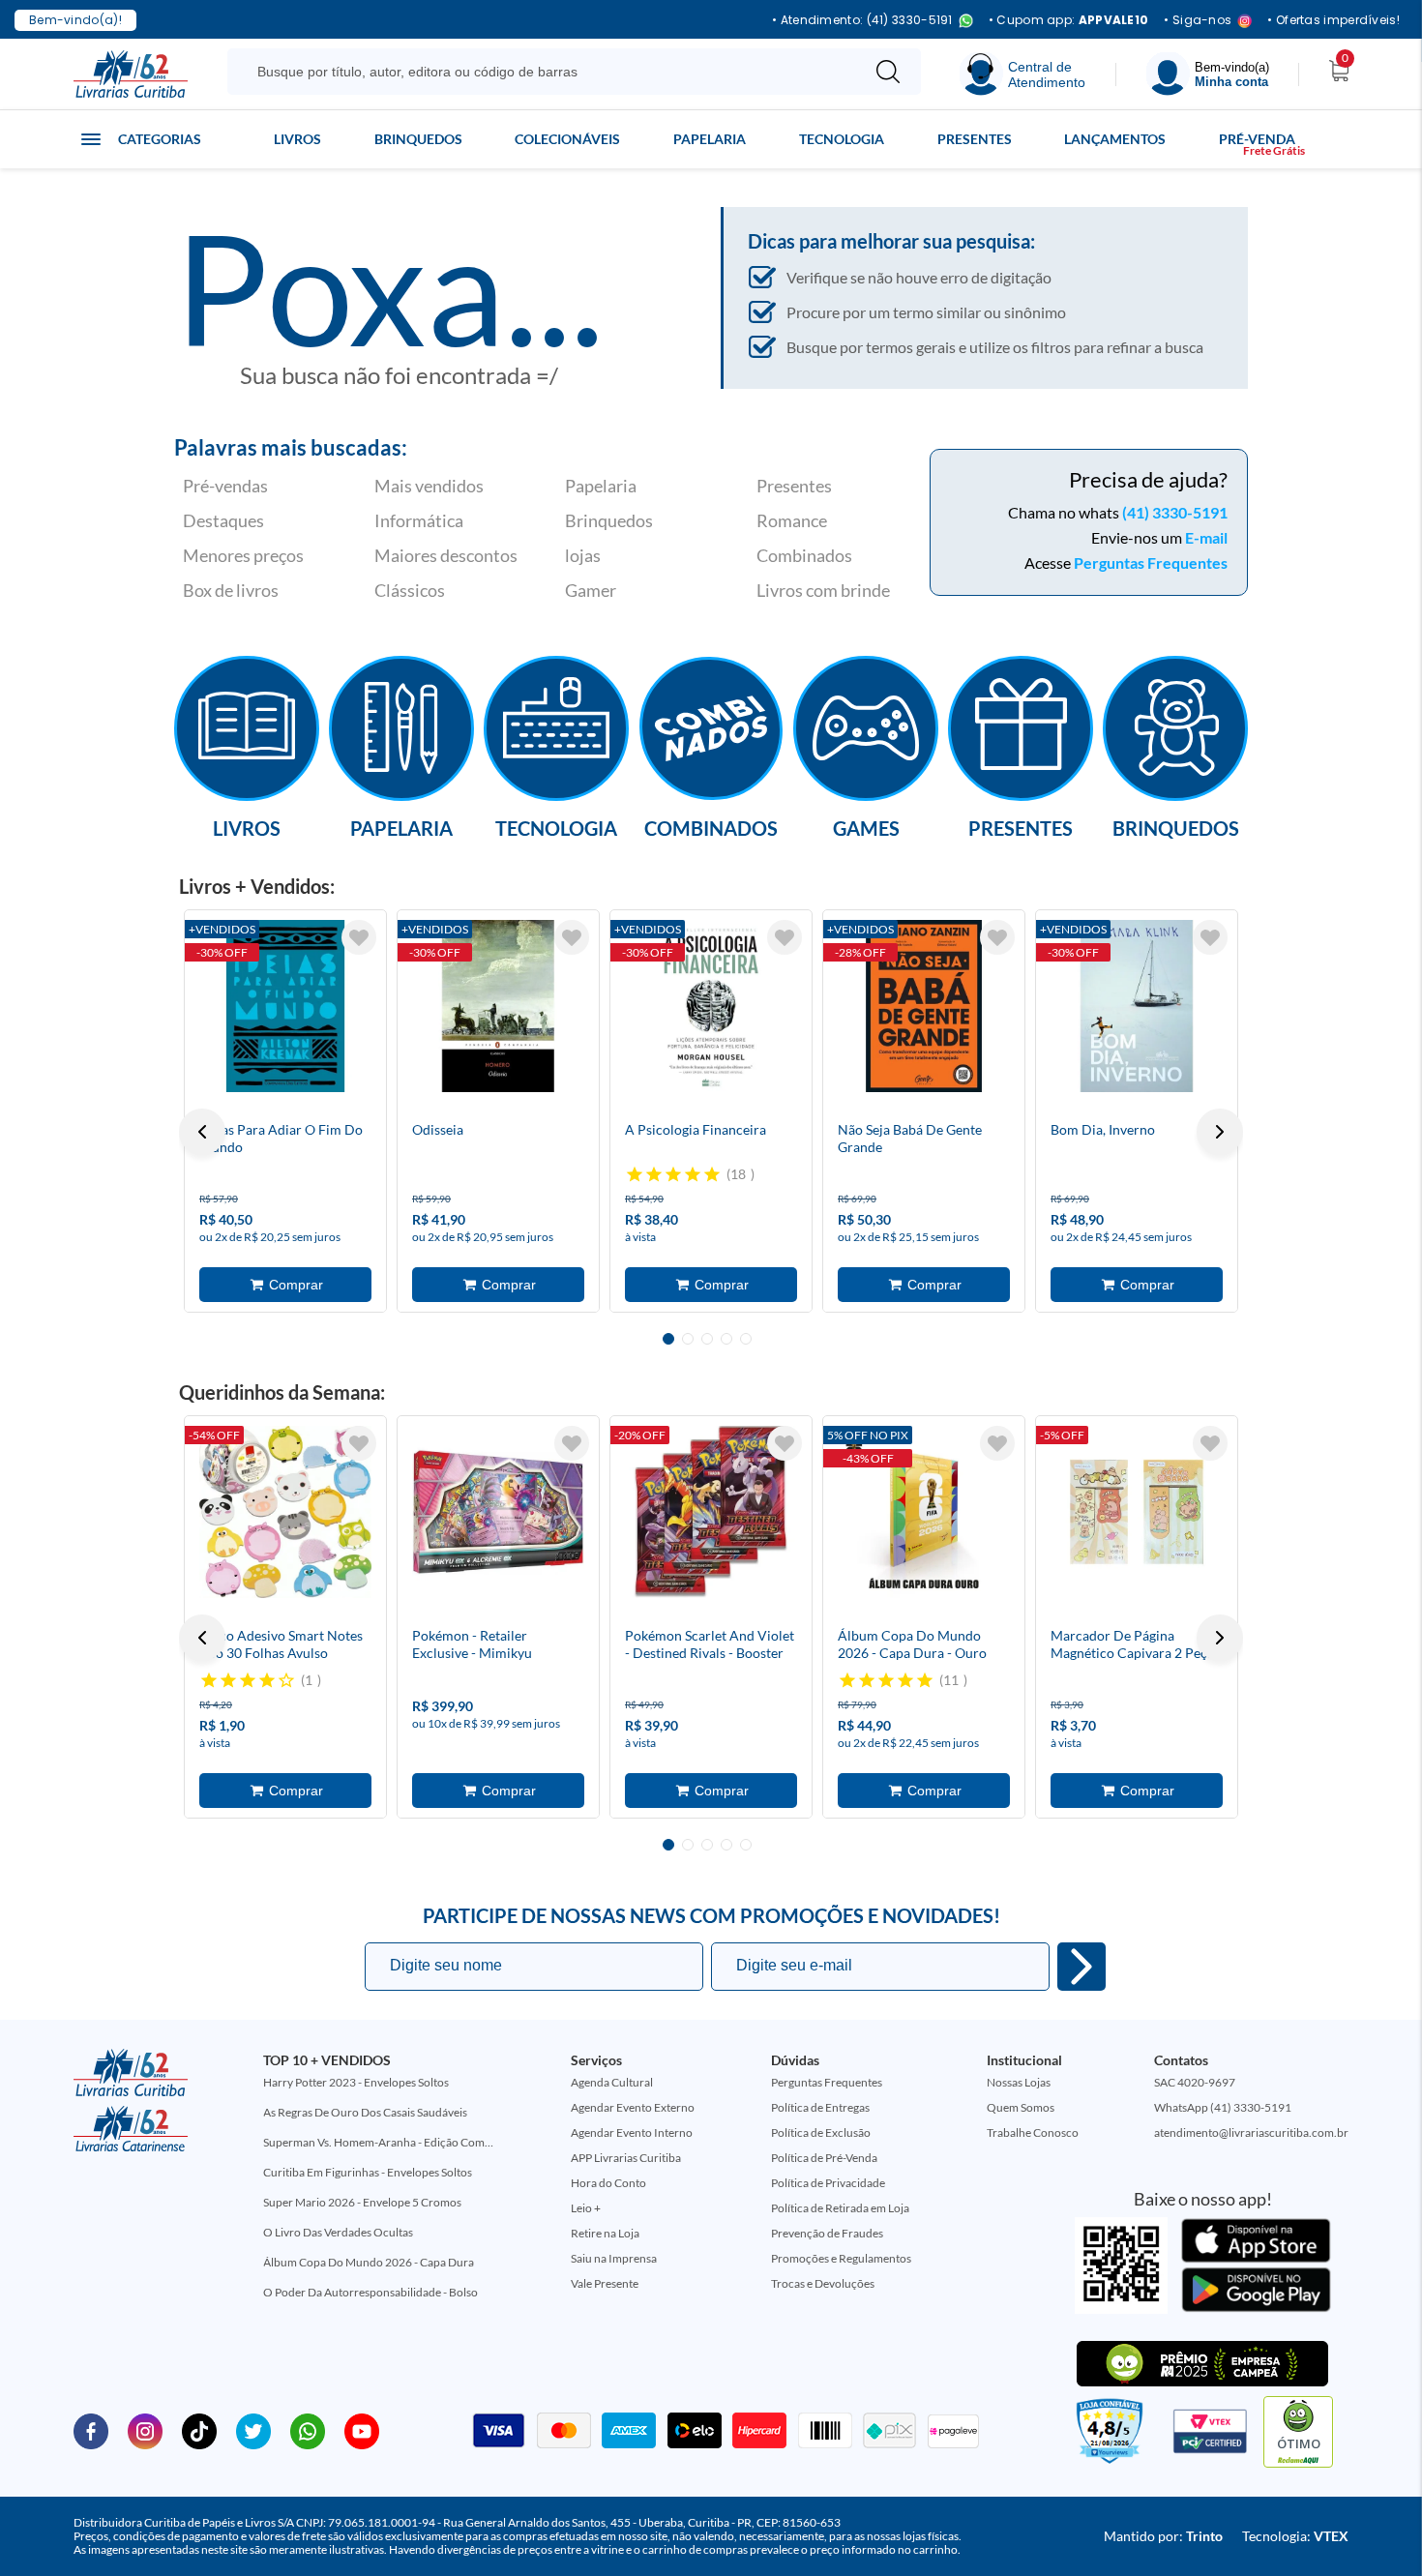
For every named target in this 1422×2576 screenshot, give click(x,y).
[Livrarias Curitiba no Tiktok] (199, 2430)
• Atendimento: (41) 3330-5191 (862, 21)
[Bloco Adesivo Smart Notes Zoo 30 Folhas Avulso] (285, 1512)
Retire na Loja (605, 2233)
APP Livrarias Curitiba (626, 2158)
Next (1220, 1132)
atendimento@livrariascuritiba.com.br (1251, 2132)
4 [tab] (726, 1339)
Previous (202, 1132)
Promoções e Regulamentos (841, 2258)
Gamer (591, 590)
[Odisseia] (498, 1006)
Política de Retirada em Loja (840, 2208)
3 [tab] (707, 1339)
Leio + (586, 2208)
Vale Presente (605, 2283)
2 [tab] (688, 1339)
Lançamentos (1115, 139)
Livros (297, 139)
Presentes (975, 139)
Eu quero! (1081, 1967)
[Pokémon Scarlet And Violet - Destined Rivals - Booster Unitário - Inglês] (711, 1512)
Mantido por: (1163, 2536)
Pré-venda (1257, 139)
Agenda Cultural (612, 2082)
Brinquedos (418, 139)
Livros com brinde (823, 590)
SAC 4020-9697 (1195, 2082)
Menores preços (243, 555)
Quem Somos (1021, 2107)
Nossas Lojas (1019, 2082)
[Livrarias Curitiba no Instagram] (145, 2430)
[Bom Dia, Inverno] (1137, 1006)
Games (866, 827)
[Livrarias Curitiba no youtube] (362, 2430)
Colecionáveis (567, 139)
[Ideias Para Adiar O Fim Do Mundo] (285, 1006)
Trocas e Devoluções (823, 2283)
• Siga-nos (1198, 21)
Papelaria (710, 139)
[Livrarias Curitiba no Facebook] (91, 2430)
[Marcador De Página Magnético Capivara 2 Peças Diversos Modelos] (1137, 1512)
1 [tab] (668, 1339)
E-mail (1206, 537)
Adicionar (285, 1285)
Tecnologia (842, 139)
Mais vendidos (429, 486)
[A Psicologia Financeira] (711, 1006)
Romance (792, 520)
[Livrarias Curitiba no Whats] (308, 2430)
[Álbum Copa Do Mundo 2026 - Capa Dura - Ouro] (924, 1512)
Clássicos (410, 590)
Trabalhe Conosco (1033, 2132)
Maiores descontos (446, 555)
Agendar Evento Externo (633, 2107)
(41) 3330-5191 (1175, 512)
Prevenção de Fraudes (827, 2233)
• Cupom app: (1069, 20)
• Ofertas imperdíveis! (1333, 20)
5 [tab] (746, 1339)
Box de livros (231, 590)
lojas (583, 555)
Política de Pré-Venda (824, 2158)
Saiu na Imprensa (614, 2258)
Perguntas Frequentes (1151, 563)
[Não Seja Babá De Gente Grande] (924, 1006)
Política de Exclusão (821, 2132)
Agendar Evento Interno (632, 2132)
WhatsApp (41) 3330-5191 (1223, 2107)
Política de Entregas (820, 2107)
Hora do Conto (608, 2183)
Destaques (223, 520)
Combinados (804, 555)
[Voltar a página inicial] (131, 73)
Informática (419, 520)
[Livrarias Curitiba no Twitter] (253, 2430)
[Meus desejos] (359, 937)
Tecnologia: (1295, 2536)
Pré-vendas (225, 486)
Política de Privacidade (828, 2183)
